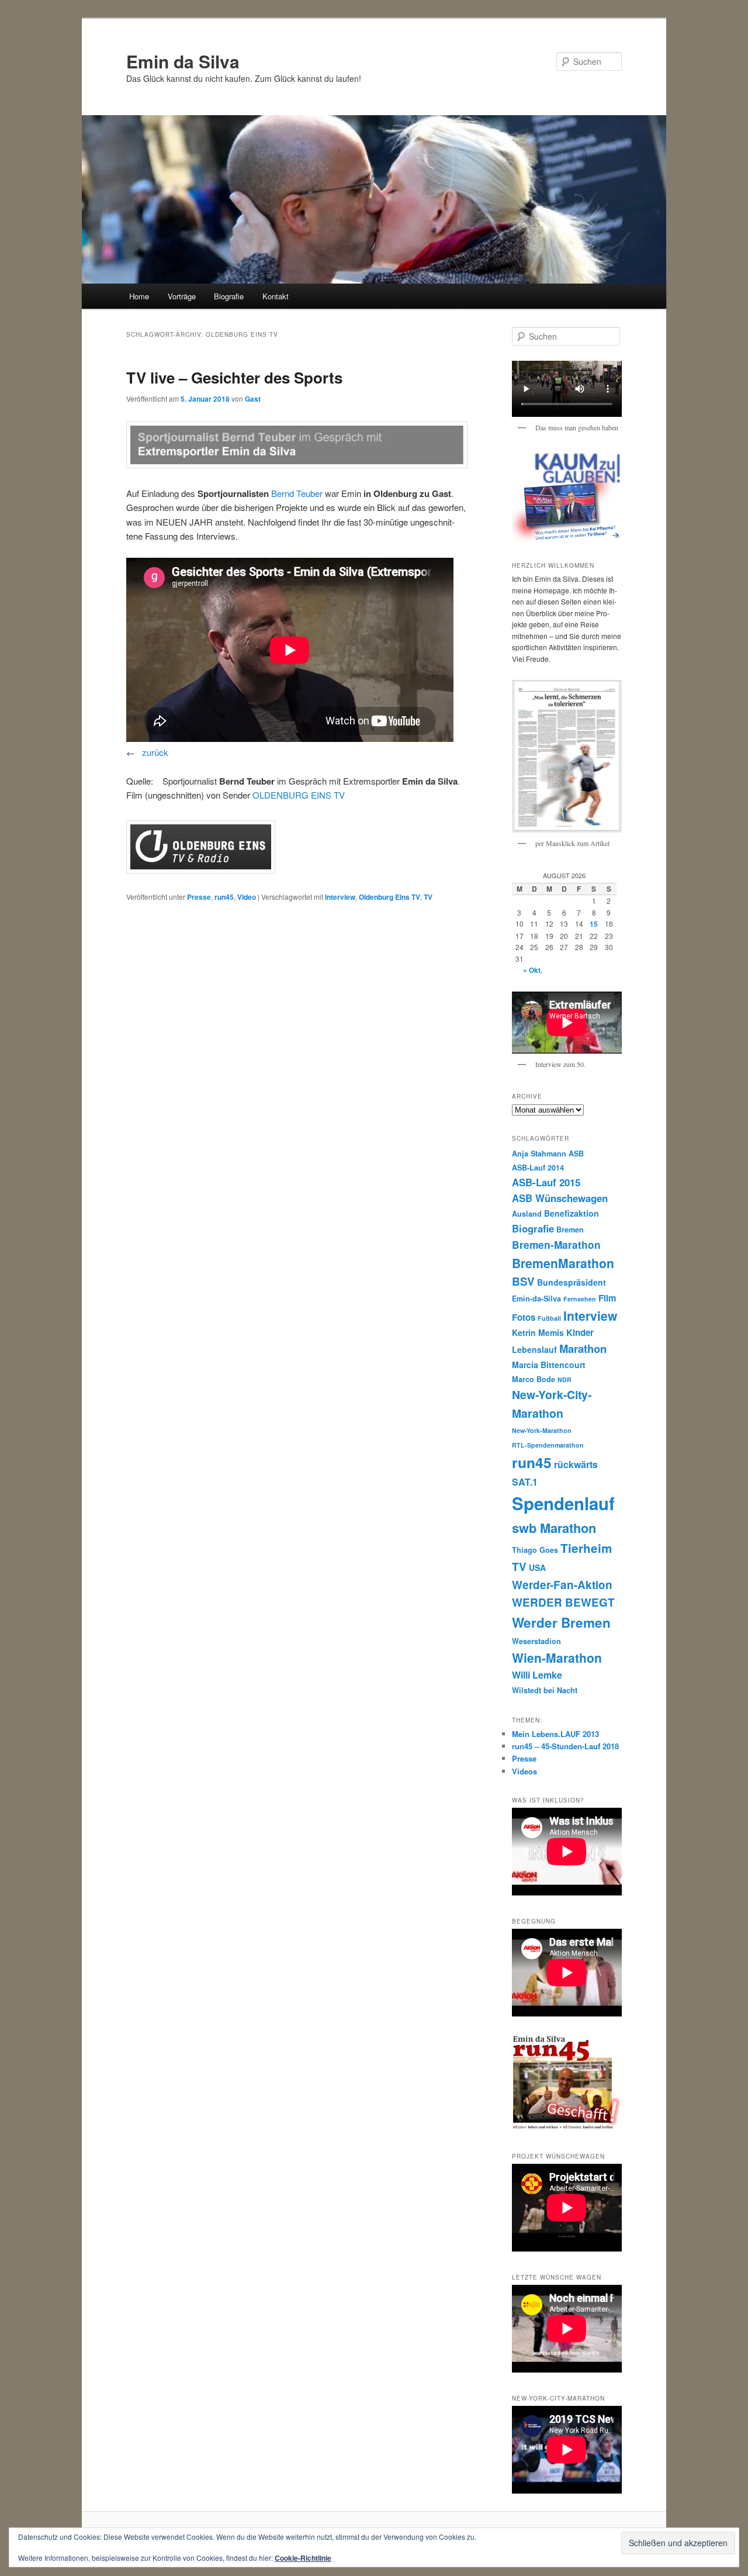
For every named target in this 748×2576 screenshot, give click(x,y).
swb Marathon (554, 1528)
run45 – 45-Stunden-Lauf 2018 (565, 1746)
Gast (253, 399)
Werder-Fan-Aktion (562, 1585)
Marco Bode (534, 1379)
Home (139, 296)
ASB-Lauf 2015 (546, 1182)
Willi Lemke (537, 1675)
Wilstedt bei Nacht (545, 1690)
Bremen (570, 1230)
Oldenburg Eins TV (389, 897)
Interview (340, 897)
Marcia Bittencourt (549, 1365)
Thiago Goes (535, 1550)
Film (607, 1298)
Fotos (524, 1317)
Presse (199, 897)
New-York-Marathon (542, 1430)
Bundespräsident (572, 1282)
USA (537, 1567)
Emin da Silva (183, 61)
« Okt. (533, 970)
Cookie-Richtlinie (303, 2558)
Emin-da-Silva (536, 1299)
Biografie (229, 296)
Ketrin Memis (538, 1332)
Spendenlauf (563, 1503)
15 (594, 924)
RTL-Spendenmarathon (548, 1445)
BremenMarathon (563, 1263)
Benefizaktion (572, 1213)
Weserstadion (536, 1641)
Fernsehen (580, 1299)
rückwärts (576, 1464)
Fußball (549, 1318)
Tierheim (586, 1548)
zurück (155, 752)
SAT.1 (525, 1482)
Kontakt (276, 296)
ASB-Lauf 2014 (538, 1168)
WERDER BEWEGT (563, 1602)
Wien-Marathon (557, 1658)
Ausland (527, 1214)
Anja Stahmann (539, 1154)
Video (247, 897)
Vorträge (182, 296)
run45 (224, 897)
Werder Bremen (561, 1622)
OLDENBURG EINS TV (299, 795)
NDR (565, 1379)
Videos (524, 1771)
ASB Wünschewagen (560, 1198)
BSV (523, 1281)
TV (428, 897)
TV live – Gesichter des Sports (234, 377)
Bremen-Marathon (556, 1244)
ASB (576, 1154)
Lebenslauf (534, 1349)
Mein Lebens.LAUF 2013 (555, 1734)
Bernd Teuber (297, 493)
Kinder (580, 1332)
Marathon (583, 1349)
